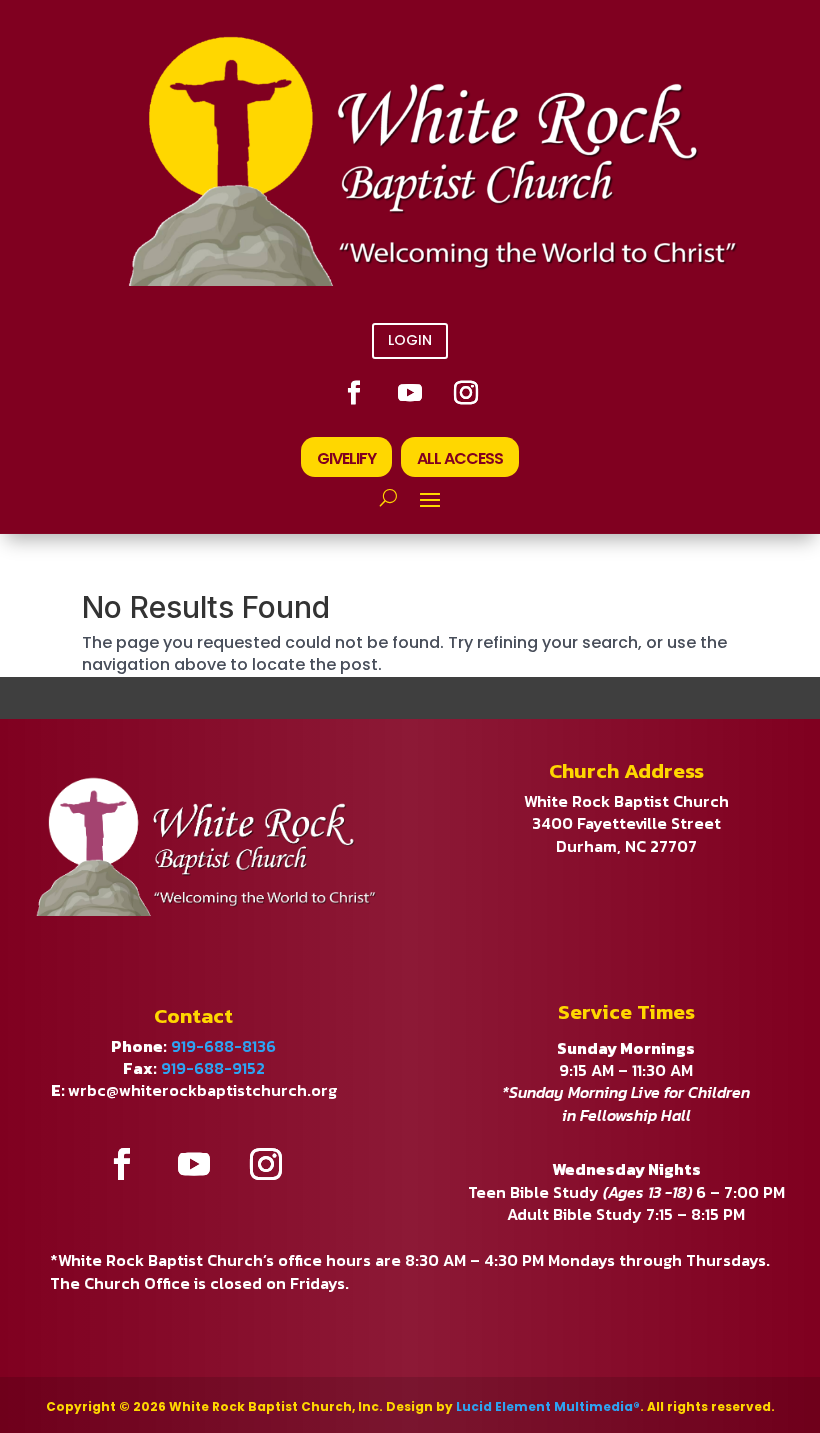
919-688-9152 (213, 1068)
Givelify (346, 458)
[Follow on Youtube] (410, 393)
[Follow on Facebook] (354, 393)
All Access (460, 458)
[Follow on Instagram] (466, 393)
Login (410, 340)
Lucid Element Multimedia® (548, 1406)
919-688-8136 (223, 1046)
